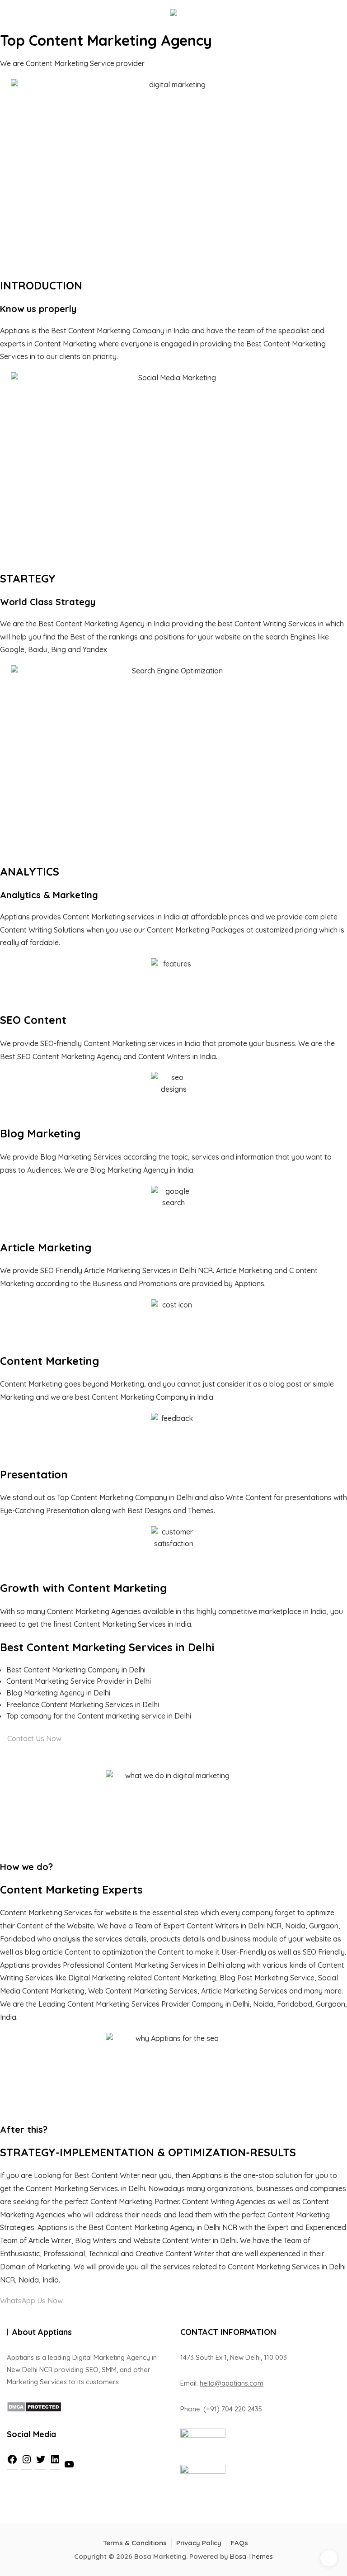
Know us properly (38, 309)
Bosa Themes (251, 2556)
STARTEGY (28, 578)
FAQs (239, 2543)
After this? (24, 2129)
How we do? (26, 1867)
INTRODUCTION (41, 285)
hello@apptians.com (232, 2383)
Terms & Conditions (135, 2543)
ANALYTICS (30, 871)
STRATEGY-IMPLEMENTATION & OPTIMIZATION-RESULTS (148, 2152)
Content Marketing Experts (71, 1889)
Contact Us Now (33, 1738)
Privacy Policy (199, 2543)
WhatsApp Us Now (32, 2301)
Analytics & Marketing (49, 895)
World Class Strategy (48, 602)
